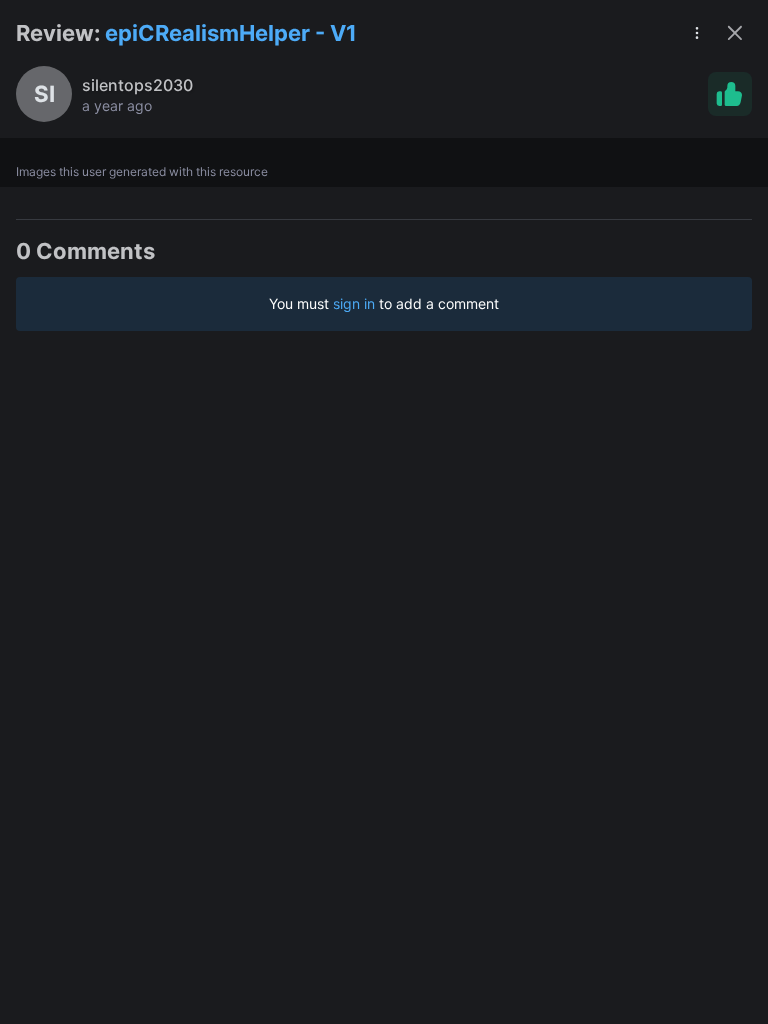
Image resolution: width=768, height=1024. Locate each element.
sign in (354, 303)
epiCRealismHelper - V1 (231, 33)
